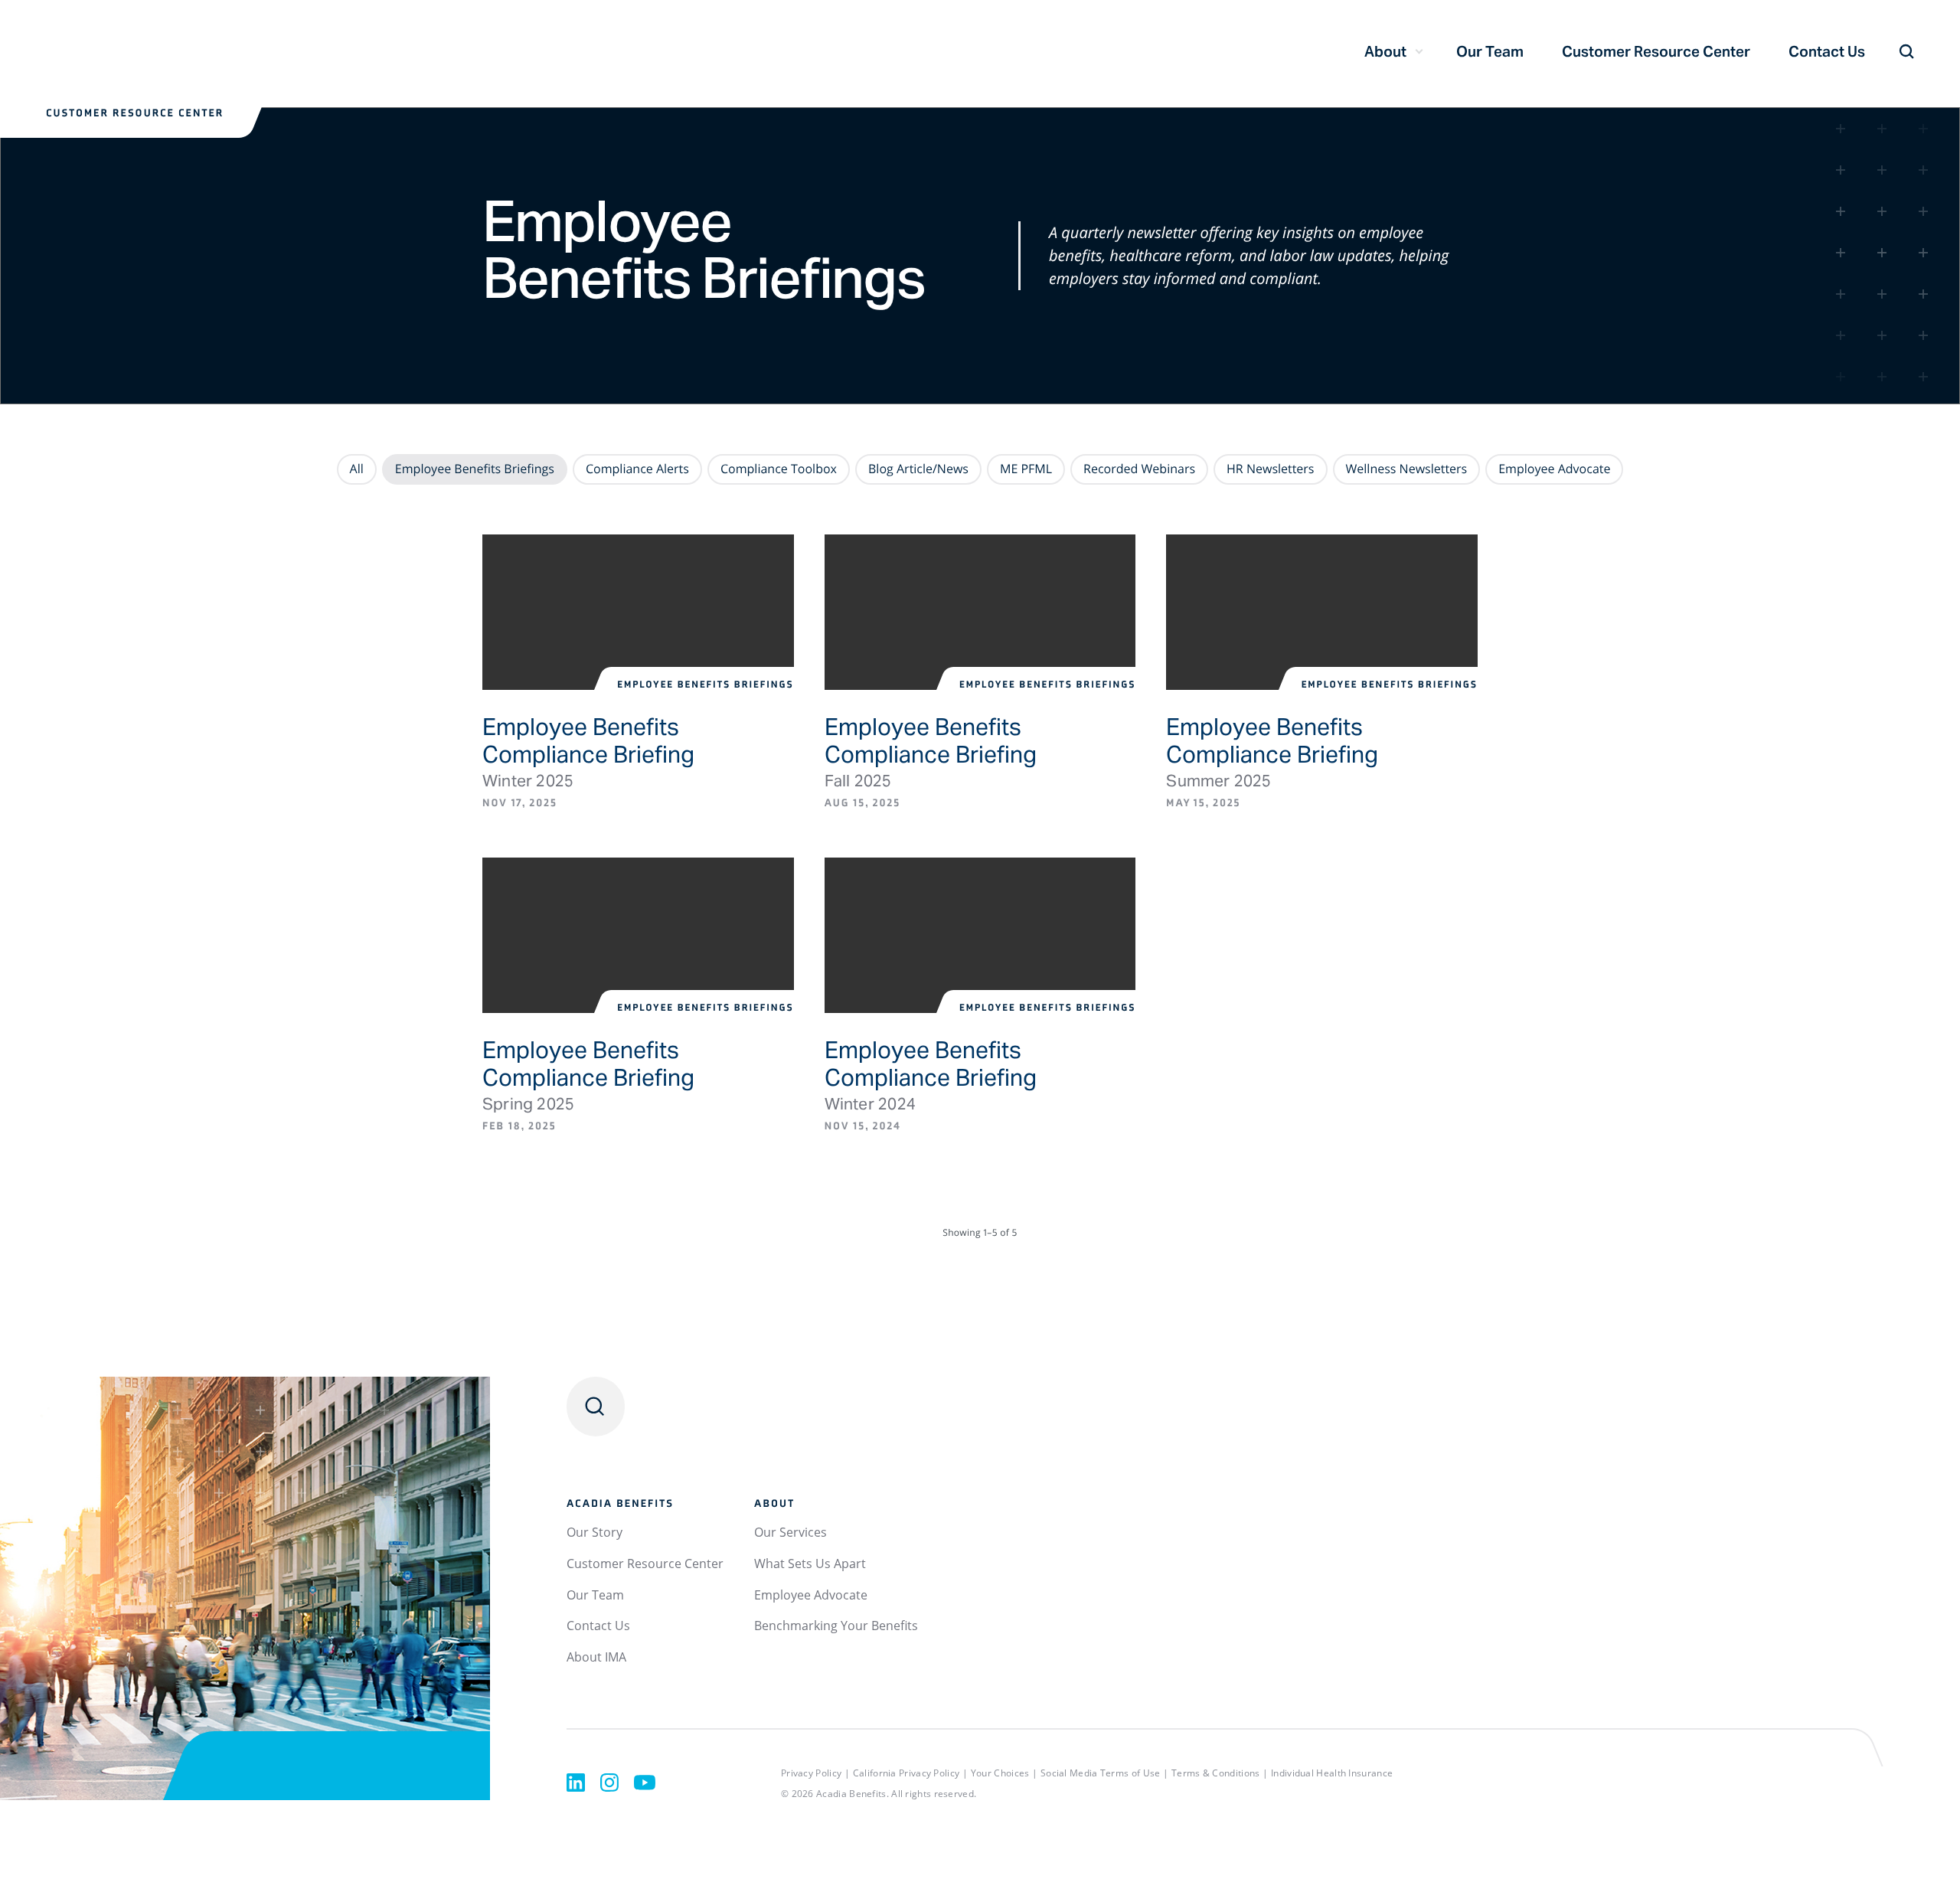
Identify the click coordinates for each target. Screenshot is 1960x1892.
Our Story (595, 1532)
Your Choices (1000, 1773)
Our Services (791, 1532)
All (357, 469)
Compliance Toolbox (779, 469)
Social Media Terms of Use (1101, 1773)
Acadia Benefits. (853, 1794)
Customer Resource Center (645, 1564)
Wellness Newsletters (1407, 469)
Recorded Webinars (1139, 469)
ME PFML (1026, 469)
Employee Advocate (1554, 469)
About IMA (596, 1657)
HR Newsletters (1270, 469)
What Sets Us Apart (810, 1564)
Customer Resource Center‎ (1656, 51)
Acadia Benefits (199, 53)
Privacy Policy (811, 1773)
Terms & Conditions (1215, 1773)
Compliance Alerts (637, 469)
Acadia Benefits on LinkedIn (576, 1783)
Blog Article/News (918, 469)
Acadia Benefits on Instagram (609, 1783)
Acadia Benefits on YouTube (645, 1783)
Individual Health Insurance (1332, 1773)
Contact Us (1827, 51)
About (1385, 51)
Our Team (1490, 51)
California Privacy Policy (906, 1773)
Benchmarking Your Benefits (836, 1626)
